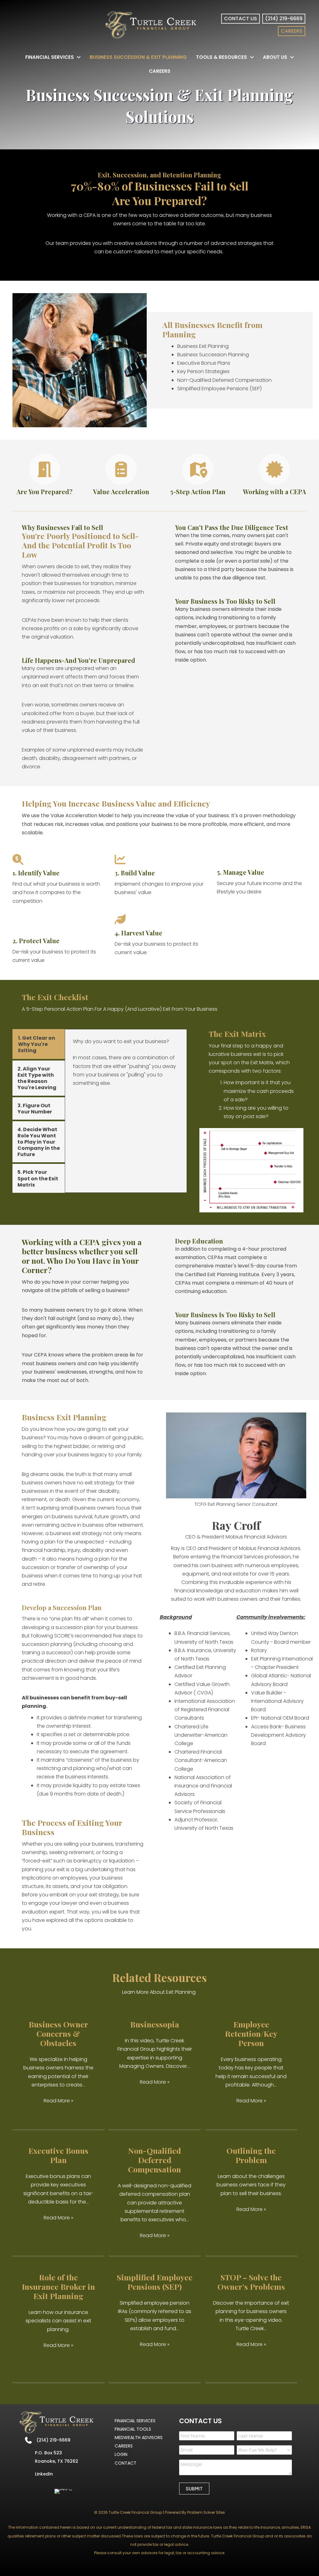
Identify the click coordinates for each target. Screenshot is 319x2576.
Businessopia (155, 2024)
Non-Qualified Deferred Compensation (155, 2160)
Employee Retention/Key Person (251, 2033)
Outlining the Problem (251, 2155)
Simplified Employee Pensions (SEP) (155, 2282)
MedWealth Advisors (139, 2438)
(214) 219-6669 (53, 2440)
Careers (124, 2446)
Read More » (58, 2101)
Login (121, 2454)
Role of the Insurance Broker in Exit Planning (58, 2286)
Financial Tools (133, 2429)
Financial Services (135, 2421)
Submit (194, 2488)
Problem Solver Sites (206, 2512)
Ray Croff (236, 1525)
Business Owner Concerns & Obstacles (58, 2033)
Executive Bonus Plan (58, 2155)
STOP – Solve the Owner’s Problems (251, 2282)
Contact (126, 2463)
